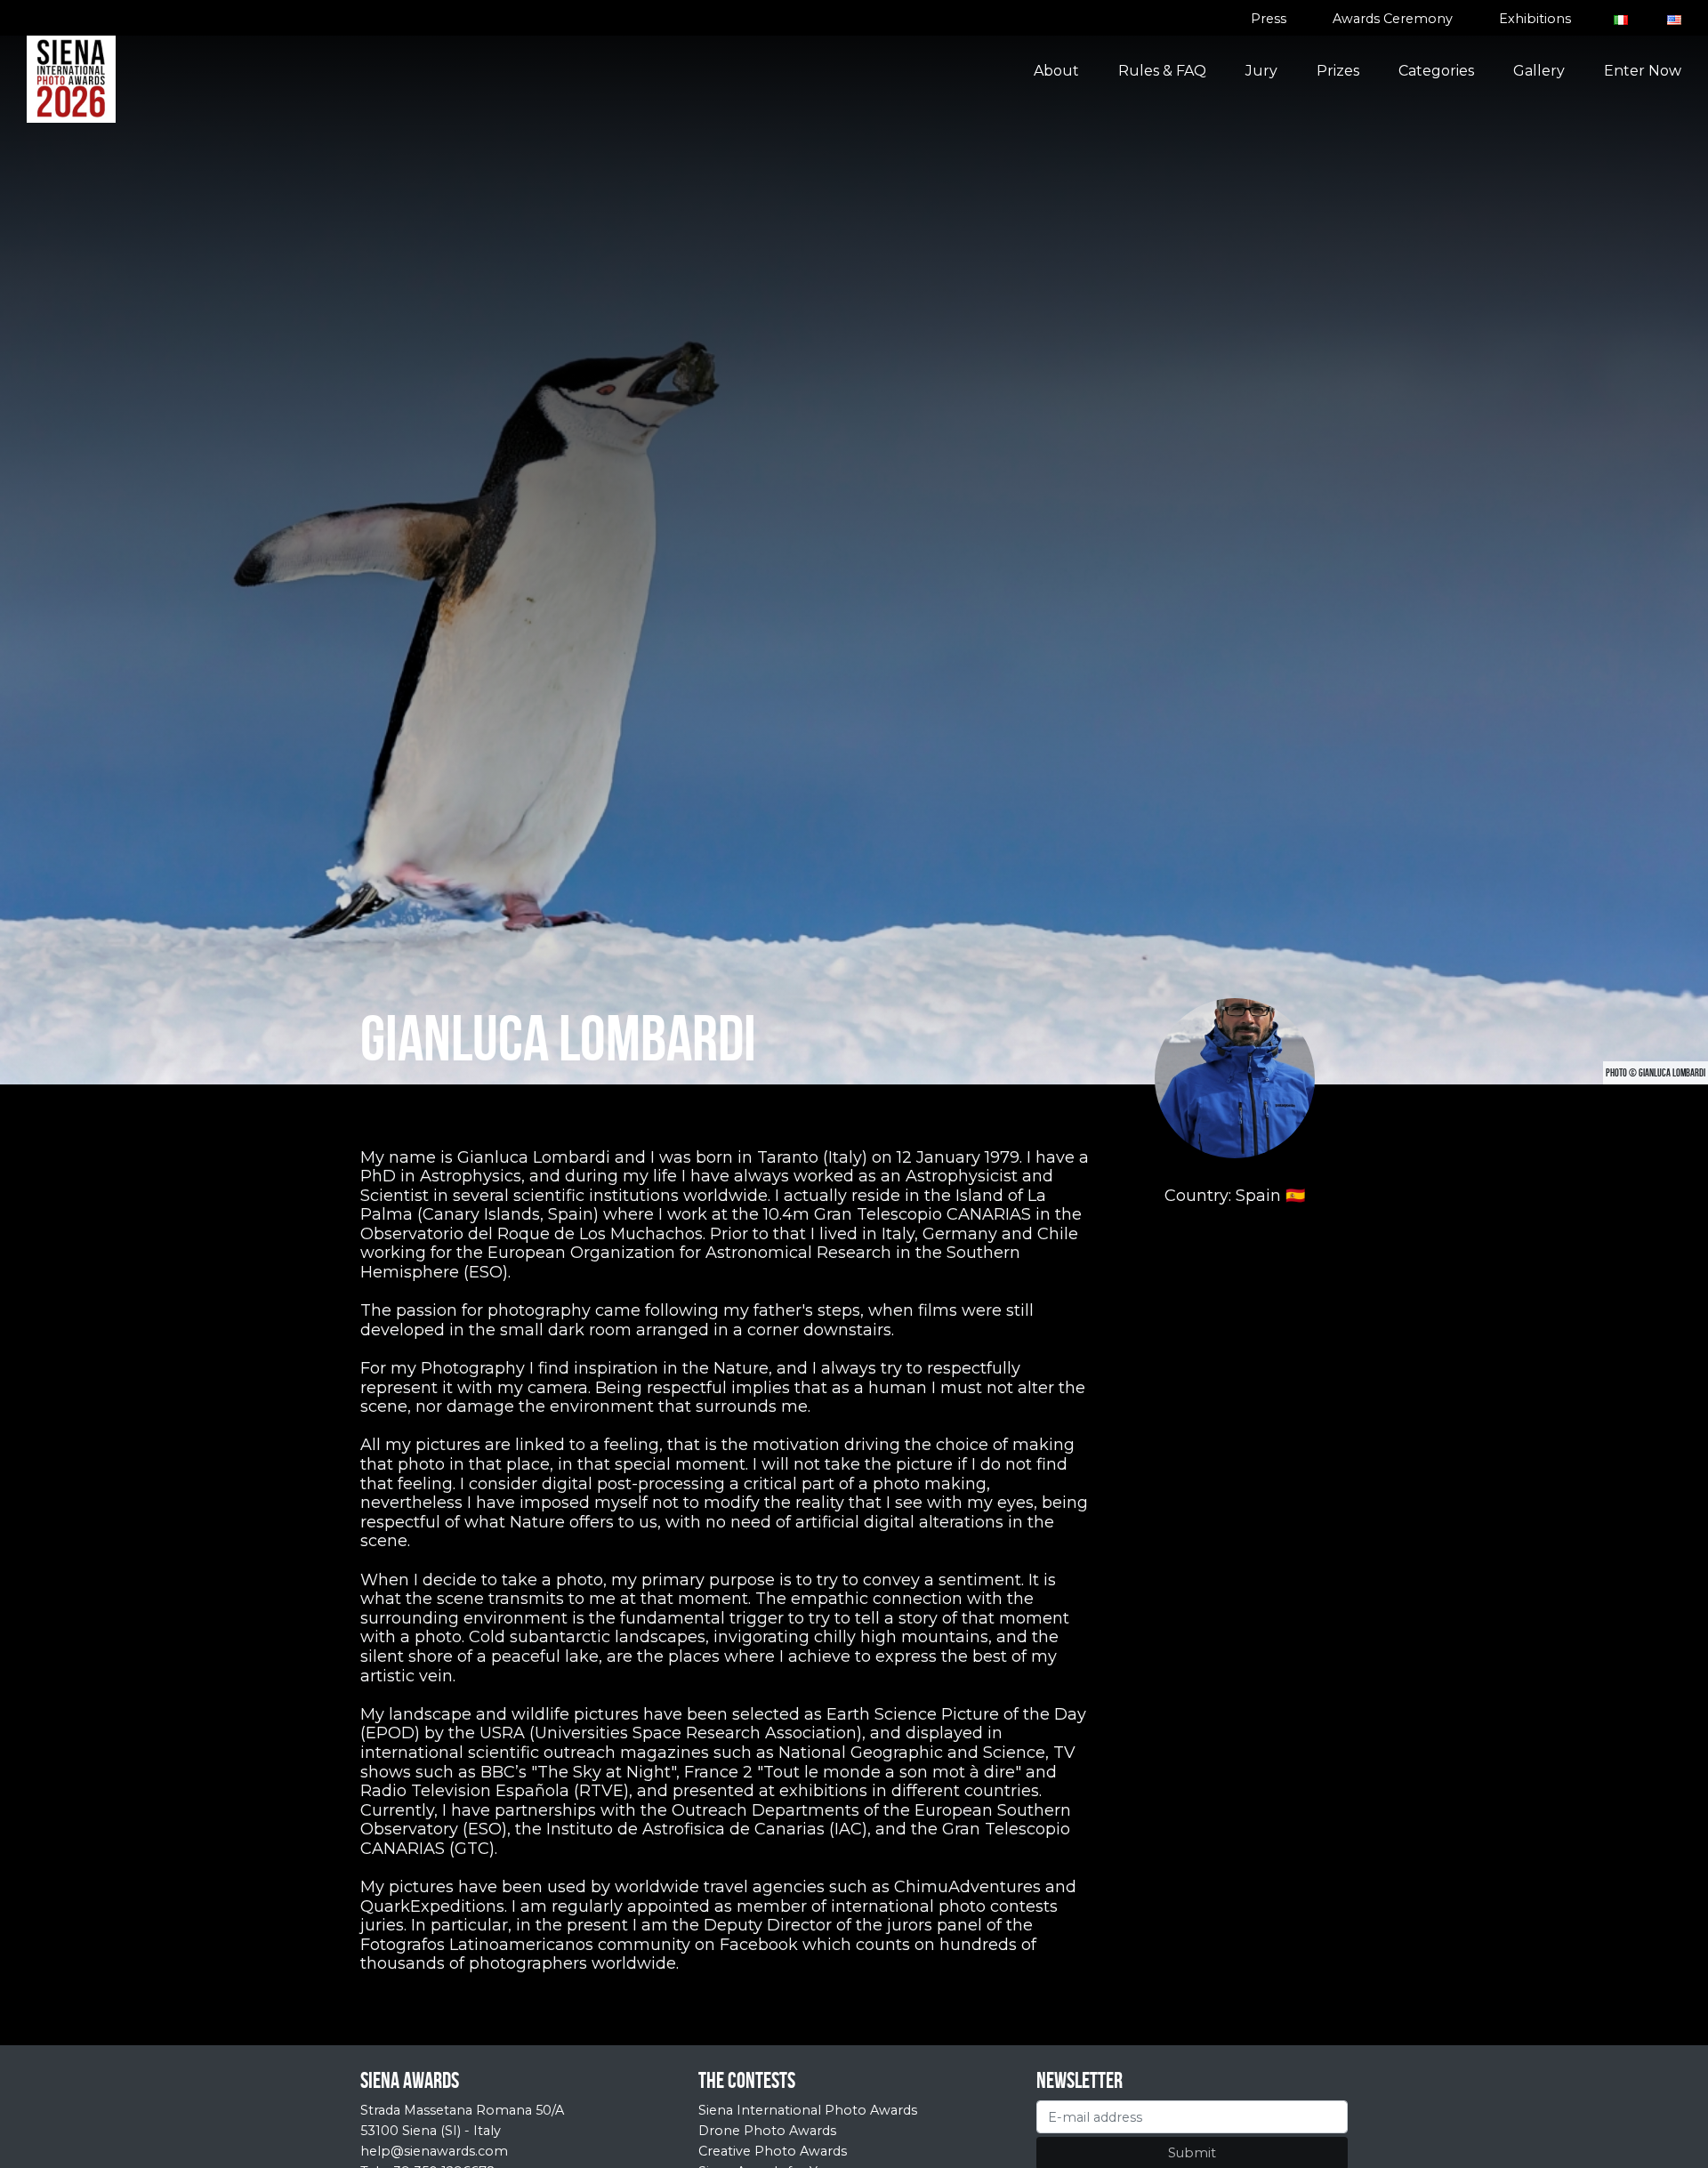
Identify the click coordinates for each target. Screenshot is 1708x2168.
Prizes (1338, 71)
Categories (1436, 71)
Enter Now (1643, 71)
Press (1269, 19)
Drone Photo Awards (767, 2131)
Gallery (1539, 71)
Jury (1261, 71)
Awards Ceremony (1393, 19)
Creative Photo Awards (773, 2151)
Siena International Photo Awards (808, 2110)
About (1056, 71)
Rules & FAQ (1162, 71)
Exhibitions (1535, 19)
